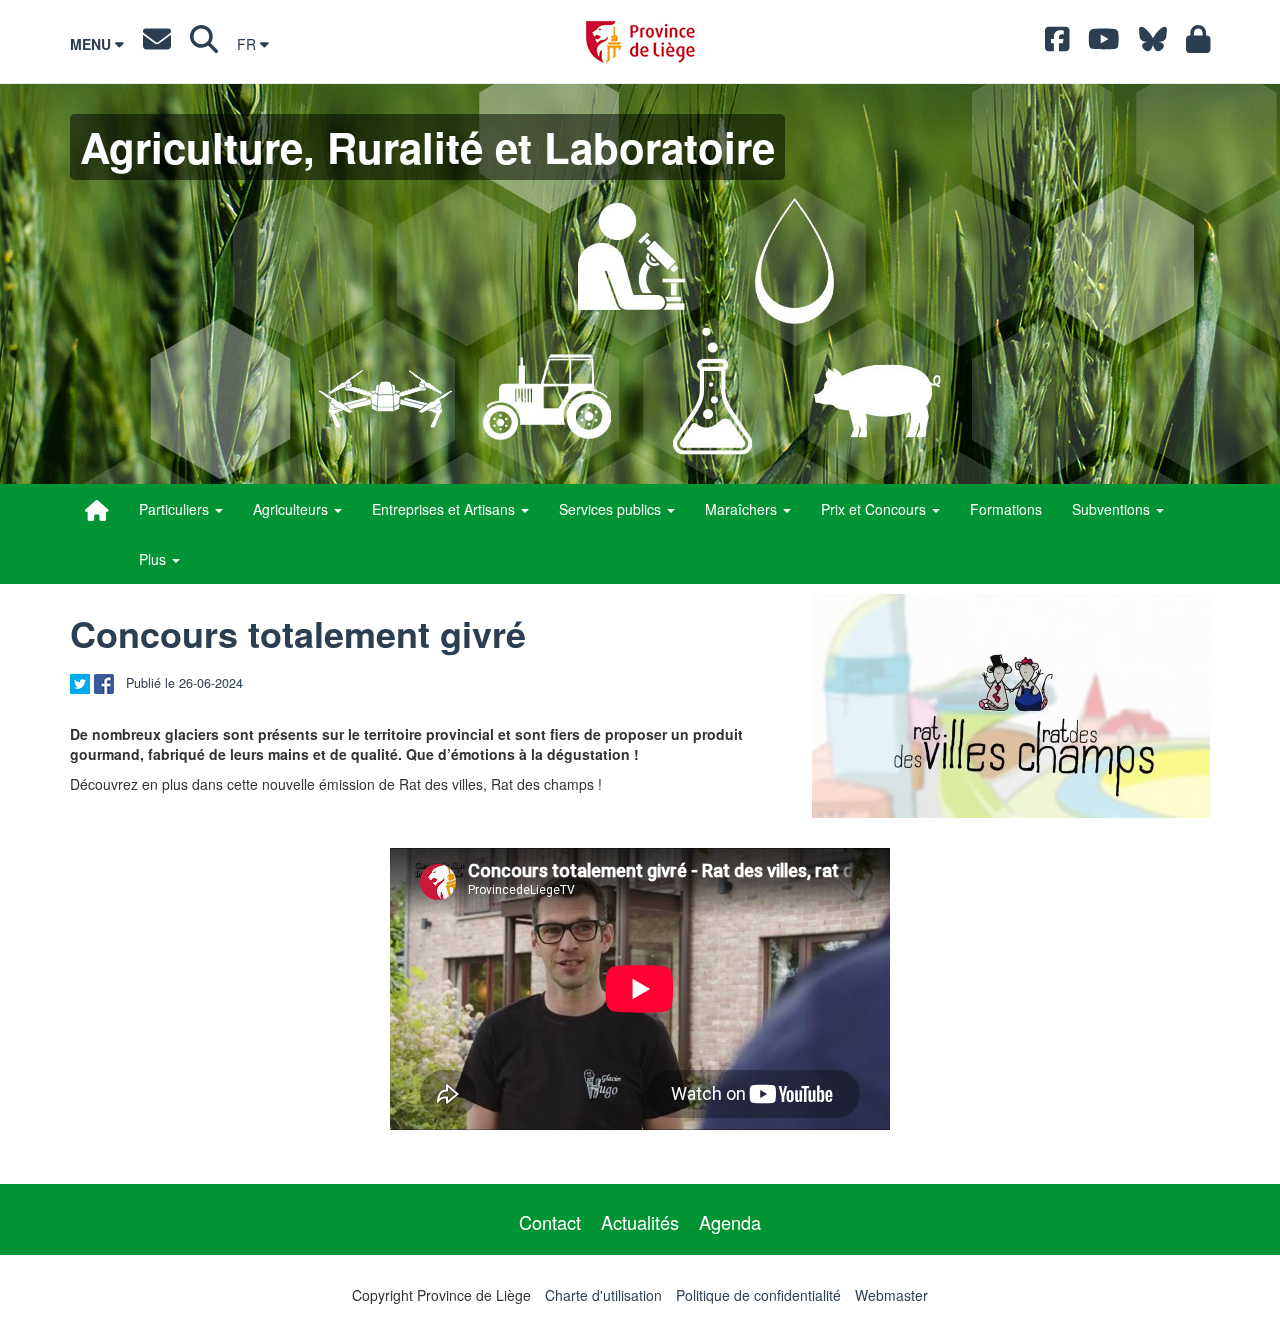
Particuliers (176, 509)
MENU (92, 44)
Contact (550, 1222)
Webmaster (891, 1295)
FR (248, 44)
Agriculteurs (292, 509)
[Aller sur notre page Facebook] (1057, 44)
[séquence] (1011, 706)
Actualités (640, 1222)
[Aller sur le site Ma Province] (1198, 44)
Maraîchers (743, 509)
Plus (154, 559)
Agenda (730, 1222)
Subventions (1113, 509)
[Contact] (157, 44)
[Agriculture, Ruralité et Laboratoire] (97, 510)
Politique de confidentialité (758, 1295)
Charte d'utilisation (603, 1295)
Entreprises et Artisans (445, 509)
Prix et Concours (875, 509)
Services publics (612, 509)
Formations (1006, 509)
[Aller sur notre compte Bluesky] (1153, 44)
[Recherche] (204, 44)
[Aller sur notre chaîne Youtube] (1104, 44)
